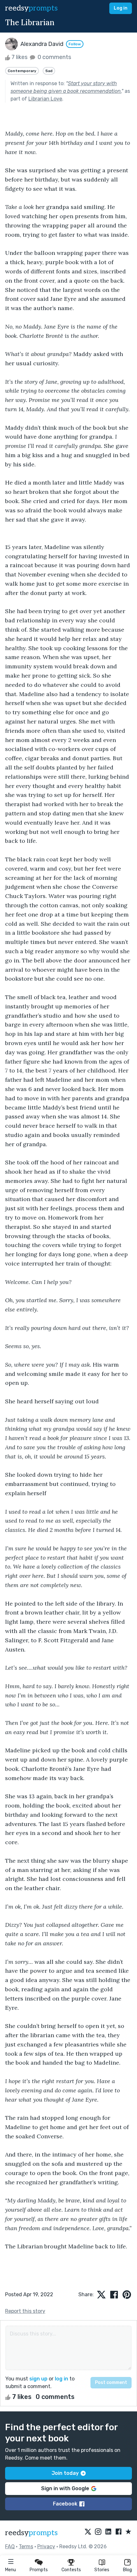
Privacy (46, 2546)
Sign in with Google (65, 2488)
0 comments (54, 57)
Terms (26, 2546)
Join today (65, 2473)
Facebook (65, 2504)
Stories (102, 2570)
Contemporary (22, 71)
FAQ (10, 2546)
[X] (88, 2532)
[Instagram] (98, 2532)
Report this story (25, 2311)
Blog (127, 2570)
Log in (121, 8)
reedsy (31, 8)
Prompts (39, 2570)
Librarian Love (45, 99)
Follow (75, 44)
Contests (71, 2570)
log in (61, 2379)
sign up (38, 2379)
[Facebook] (119, 2532)
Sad (49, 71)
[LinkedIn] (108, 2532)
